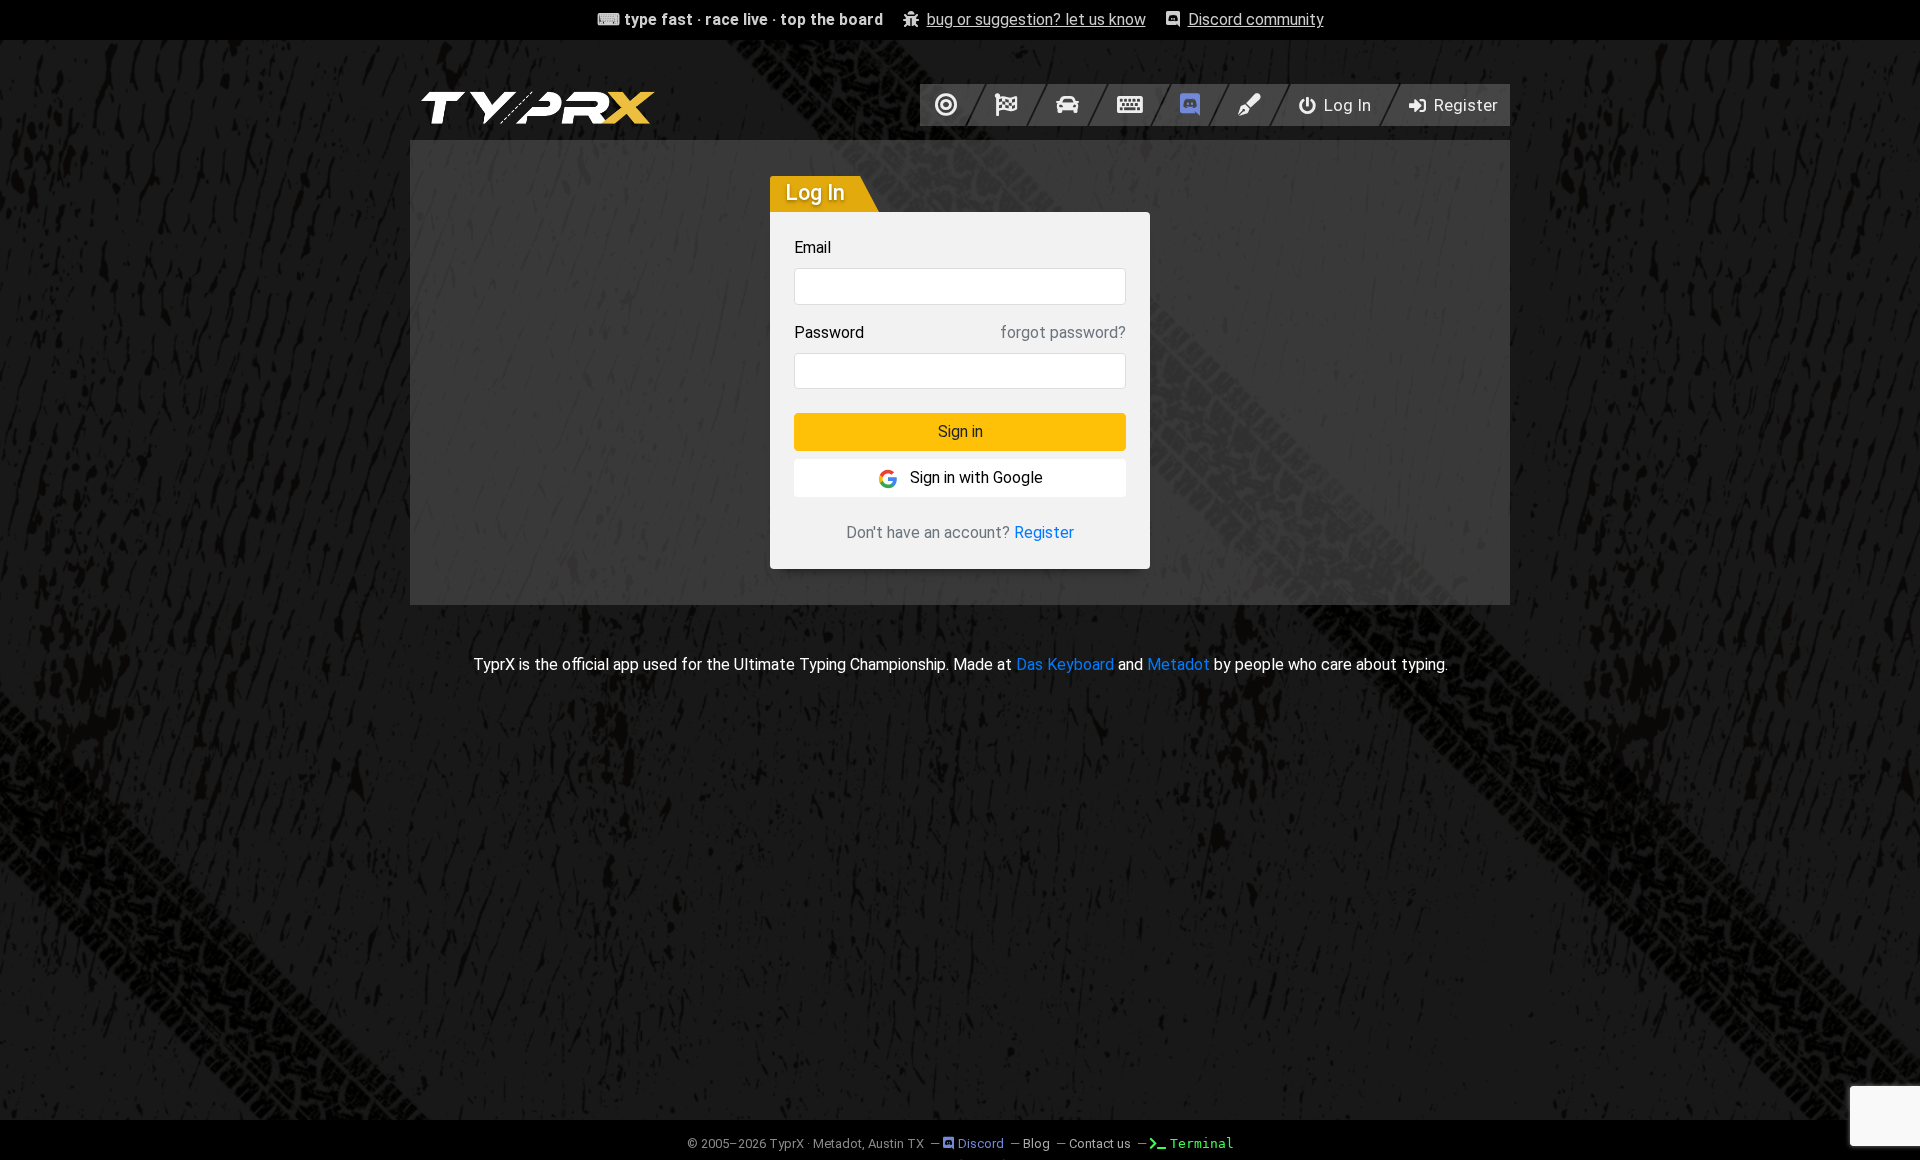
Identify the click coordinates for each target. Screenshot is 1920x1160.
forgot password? (1063, 332)
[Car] (1067, 105)
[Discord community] (1190, 105)
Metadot (1178, 664)
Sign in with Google (974, 477)
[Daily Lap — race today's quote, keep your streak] (1006, 105)
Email (812, 247)
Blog (1036, 1143)
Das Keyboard (1065, 664)
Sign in (960, 431)
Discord (981, 1143)
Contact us (1100, 1143)
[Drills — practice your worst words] (942, 105)
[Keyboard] (1129, 105)
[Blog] (1249, 105)
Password (829, 332)
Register (1044, 532)
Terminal (1202, 1143)
